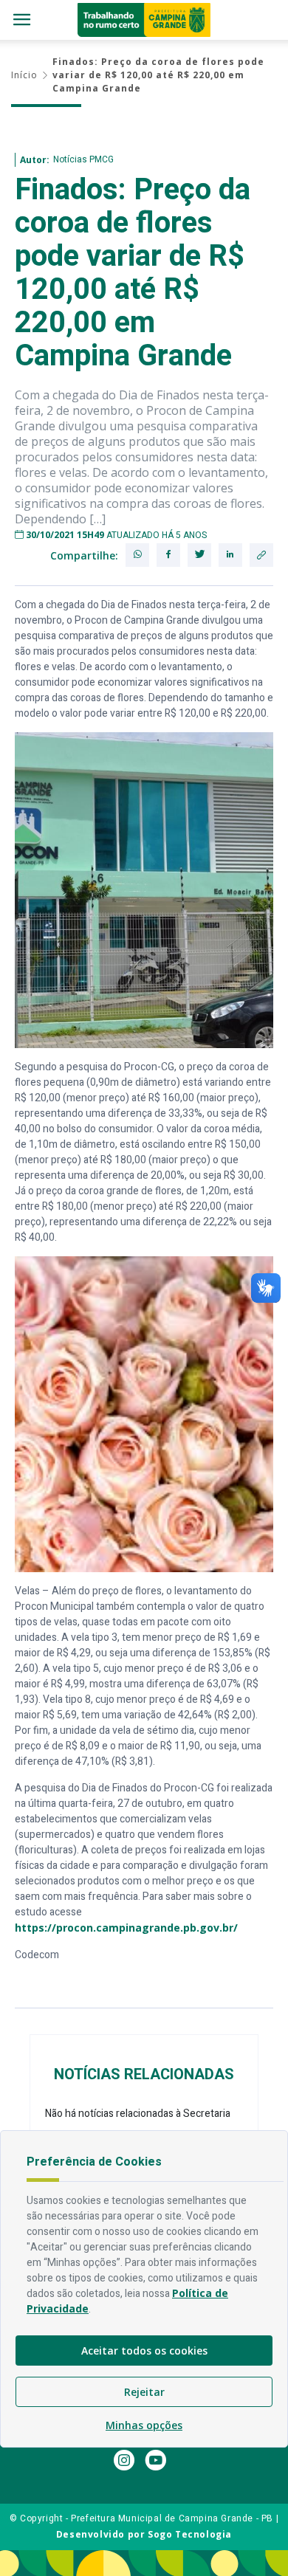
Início (24, 75)
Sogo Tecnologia (190, 2534)
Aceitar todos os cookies (144, 2351)
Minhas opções (144, 2425)
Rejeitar (144, 2392)
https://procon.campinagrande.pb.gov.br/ (126, 1928)
